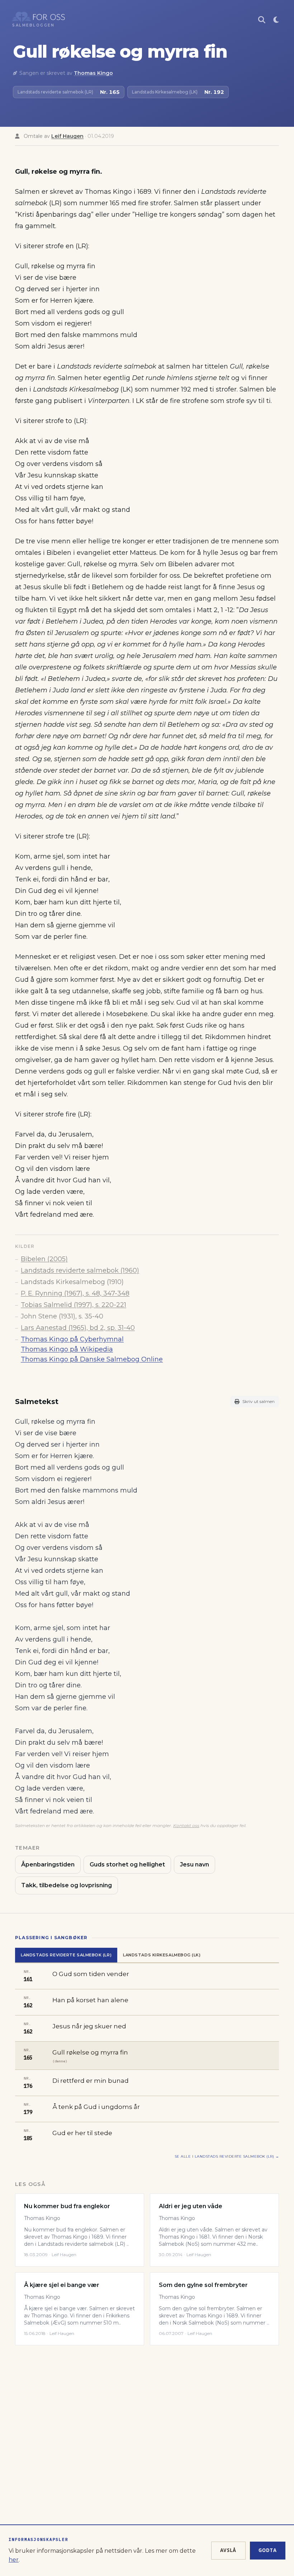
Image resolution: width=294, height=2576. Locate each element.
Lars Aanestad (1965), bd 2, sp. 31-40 (78, 1328)
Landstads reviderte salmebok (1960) (80, 1270)
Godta (268, 2550)
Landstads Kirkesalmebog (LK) (162, 1955)
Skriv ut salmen (259, 1401)
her (14, 2560)
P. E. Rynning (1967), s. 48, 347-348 (75, 1293)
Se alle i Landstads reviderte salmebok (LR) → (227, 2156)
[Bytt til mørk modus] (276, 20)
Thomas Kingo (93, 73)
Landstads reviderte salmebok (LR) (66, 1955)
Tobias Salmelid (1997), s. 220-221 (73, 1305)
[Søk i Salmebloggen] (262, 20)
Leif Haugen (67, 136)
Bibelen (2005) (44, 1259)
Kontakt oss (186, 1825)
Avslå (228, 2550)
